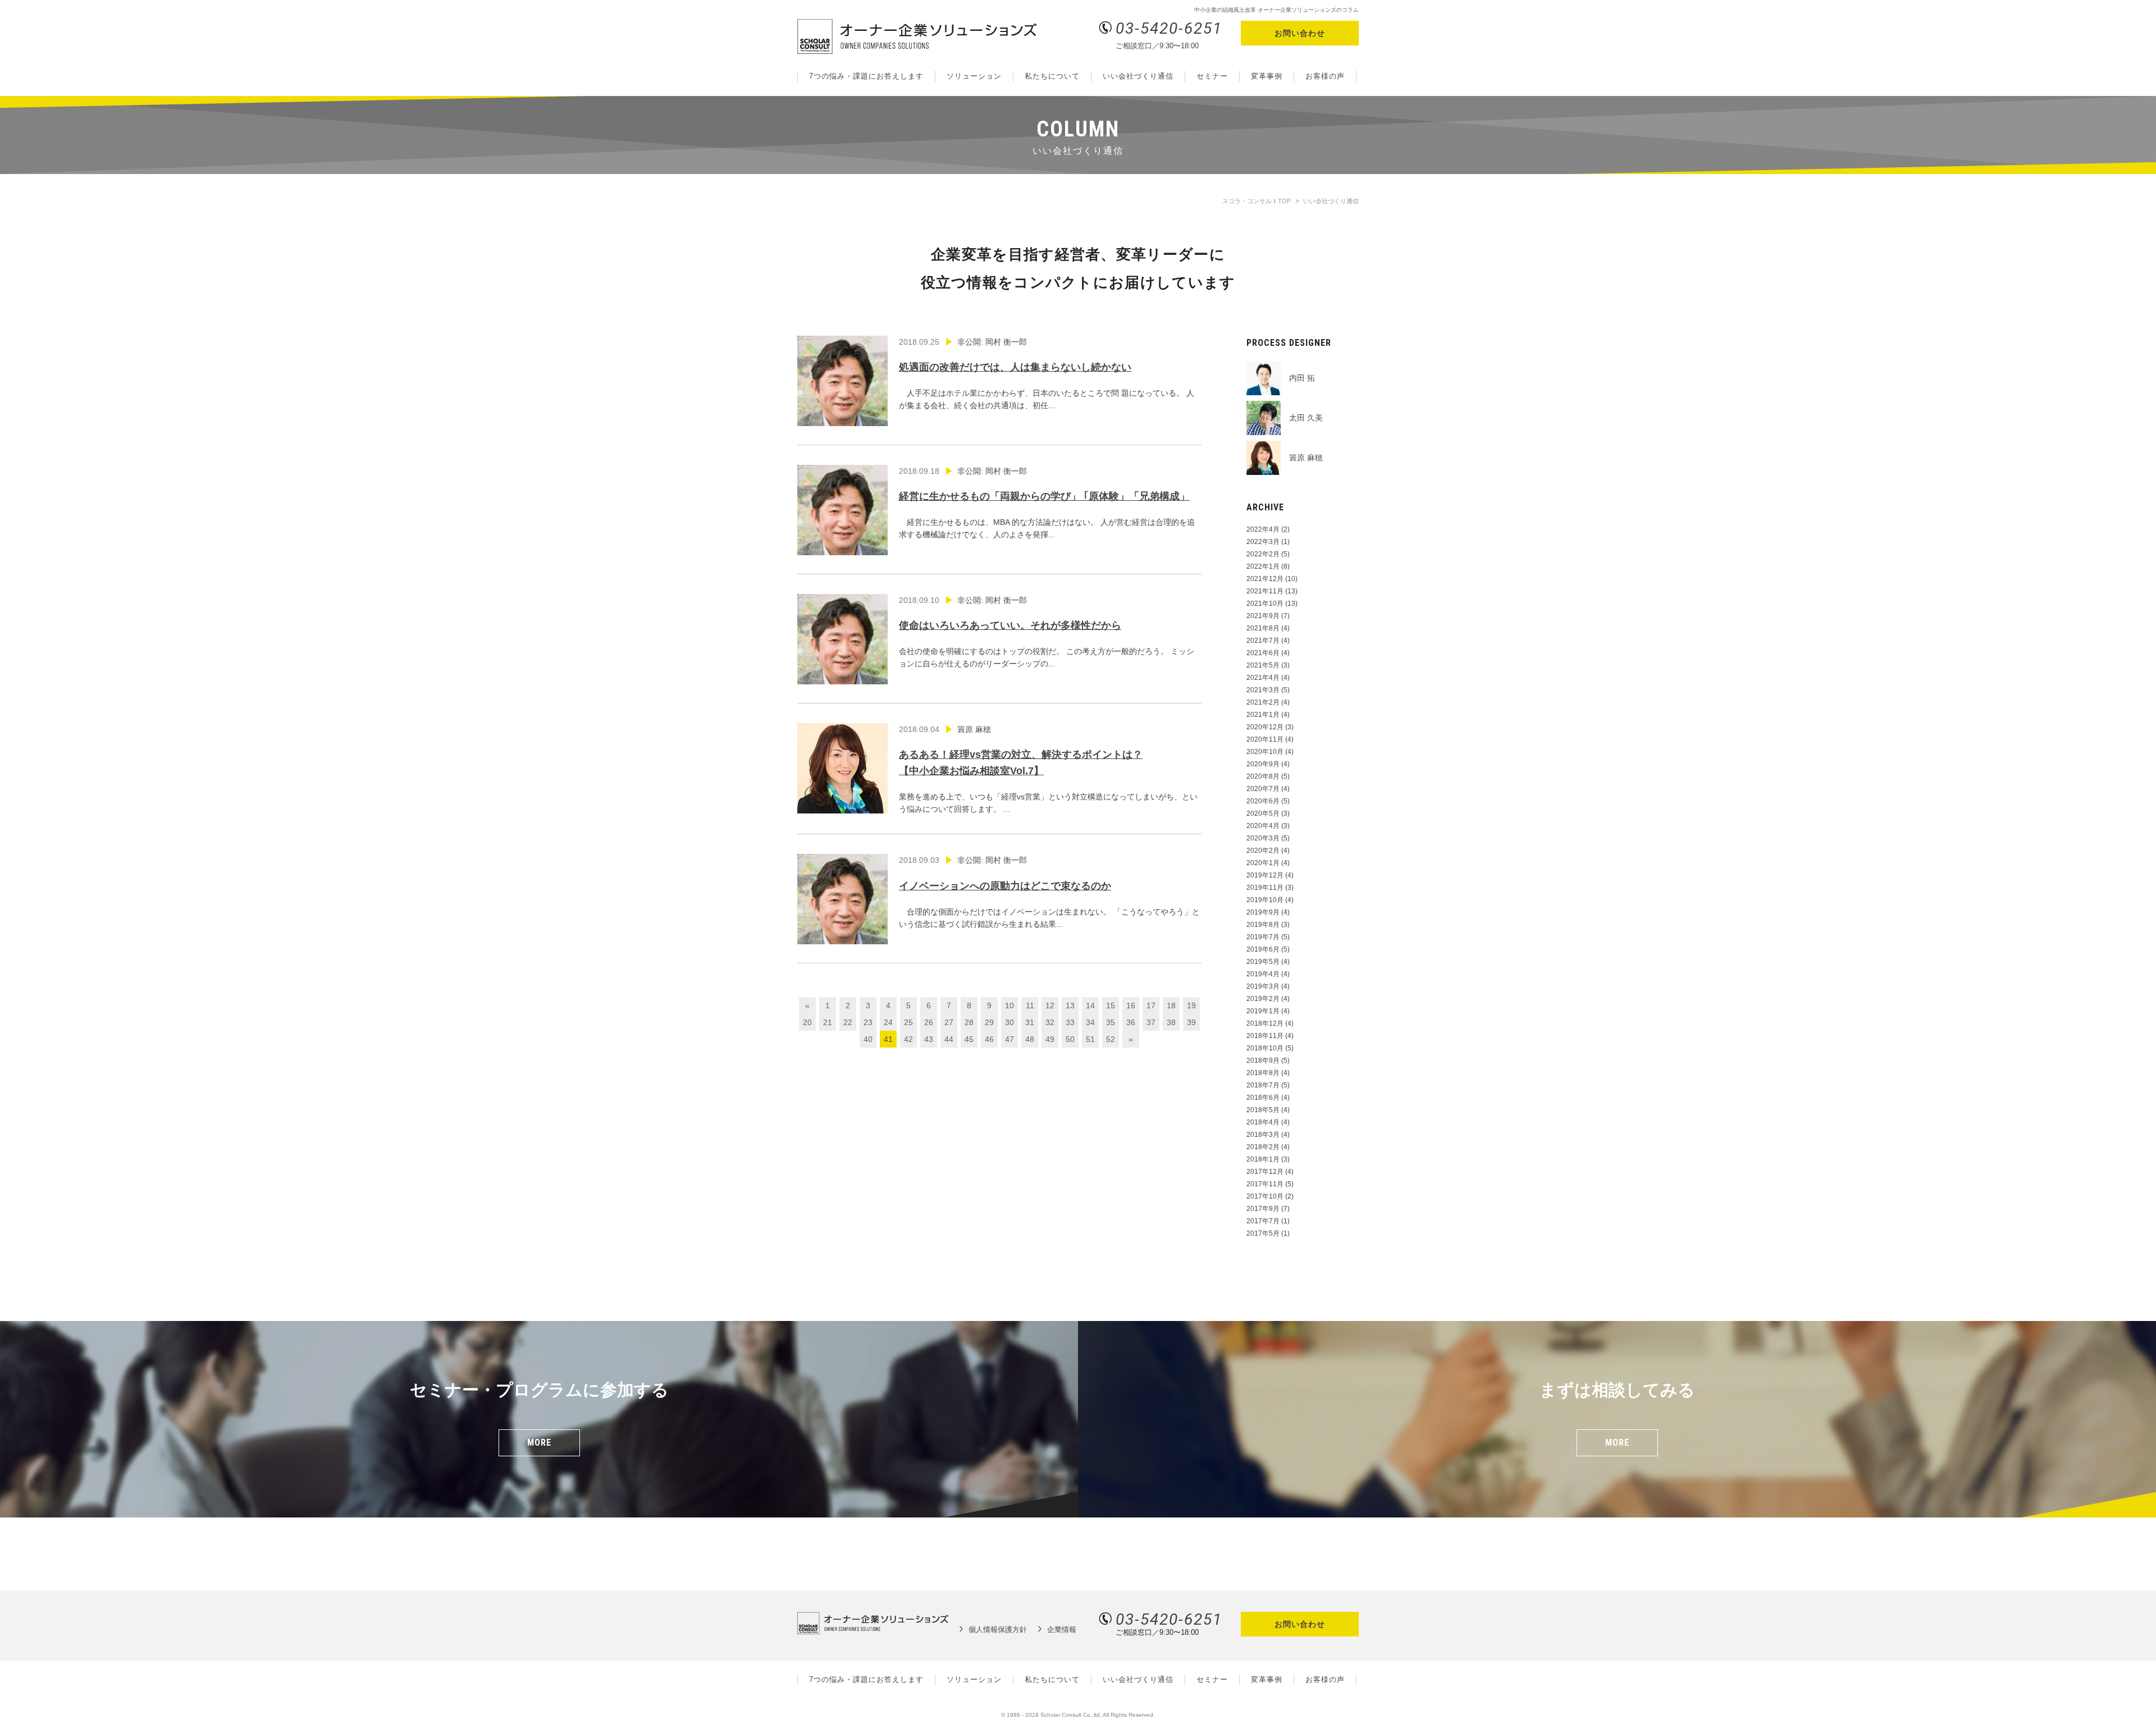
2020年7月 (1263, 789)
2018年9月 (1263, 1060)
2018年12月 (1265, 1023)
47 (1010, 1039)
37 (1151, 1022)
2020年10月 (1265, 752)
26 (929, 1022)
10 (1010, 1005)
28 (969, 1022)
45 (969, 1039)
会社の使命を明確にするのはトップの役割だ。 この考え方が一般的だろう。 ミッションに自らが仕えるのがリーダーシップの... (1047, 632)
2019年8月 (1263, 925)
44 (949, 1039)
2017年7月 (1263, 1221)
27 (949, 1022)
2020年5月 (1263, 813)
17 (1151, 1005)
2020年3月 (1263, 838)
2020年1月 (1263, 863)
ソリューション (974, 76)
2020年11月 (1265, 739)
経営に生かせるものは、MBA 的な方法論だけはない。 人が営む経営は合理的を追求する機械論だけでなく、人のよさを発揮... (1047, 503)
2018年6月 (1263, 1098)
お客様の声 (1325, 76)
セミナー (1212, 76)
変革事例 (1267, 76)
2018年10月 (1265, 1048)
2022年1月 (1263, 566)
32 (1050, 1022)
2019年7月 (1263, 937)
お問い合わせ (1300, 33)
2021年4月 (1263, 678)
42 (908, 1039)
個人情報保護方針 (998, 1629)
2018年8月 (1263, 1073)
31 (1030, 1022)
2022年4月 (1263, 529)
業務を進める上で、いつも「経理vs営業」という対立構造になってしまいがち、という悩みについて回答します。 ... (1048, 769)
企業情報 (1062, 1629)
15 (1111, 1005)
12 (1050, 1005)
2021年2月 (1263, 702)
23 (868, 1022)
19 (1191, 1005)
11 (1030, 1005)
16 (1131, 1005)
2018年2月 (1263, 1147)
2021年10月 (1265, 604)
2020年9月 (1263, 764)
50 (1070, 1039)
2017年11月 (1265, 1184)
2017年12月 (1265, 1172)
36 (1131, 1022)
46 (989, 1039)
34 (1090, 1022)
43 (929, 1039)
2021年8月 (1263, 628)
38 (1171, 1022)
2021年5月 (1263, 665)
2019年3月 (1263, 986)
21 (828, 1022)
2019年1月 (1263, 1011)
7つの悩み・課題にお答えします (866, 76)
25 (908, 1022)
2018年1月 (1263, 1159)
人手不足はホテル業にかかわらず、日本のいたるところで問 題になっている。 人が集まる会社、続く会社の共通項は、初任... (1047, 374)
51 (1090, 1039)
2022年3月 (1263, 542)
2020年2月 (1263, 851)
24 (888, 1022)
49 (1050, 1039)
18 (1171, 1005)
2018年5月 (1263, 1110)
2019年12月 (1265, 875)
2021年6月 (1263, 653)
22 (848, 1022)
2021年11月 (1265, 591)
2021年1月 (1263, 715)
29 (989, 1022)
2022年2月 (1263, 554)
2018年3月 (1263, 1135)
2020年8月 (1263, 776)
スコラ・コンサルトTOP (1257, 201)
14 (1090, 1005)
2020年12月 (1265, 727)
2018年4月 (1263, 1122)
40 (868, 1039)
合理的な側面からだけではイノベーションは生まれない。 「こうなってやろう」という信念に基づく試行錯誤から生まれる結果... (1049, 892)
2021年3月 (1263, 690)
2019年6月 (1263, 949)
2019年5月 (1263, 962)
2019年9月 (1263, 912)
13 (1070, 1005)
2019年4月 (1263, 974)
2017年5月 (1263, 1233)
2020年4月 (1263, 826)
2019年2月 (1263, 999)
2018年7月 (1263, 1085)
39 (1191, 1022)
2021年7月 (1263, 641)
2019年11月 (1265, 888)
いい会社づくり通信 (1138, 76)
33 (1070, 1022)
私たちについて (1052, 76)
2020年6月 (1263, 801)
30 (1010, 1022)
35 (1111, 1022)
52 (1111, 1039)
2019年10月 (1265, 900)
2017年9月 (1263, 1209)
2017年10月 (1265, 1196)
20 (807, 1022)
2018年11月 (1265, 1036)
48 (1030, 1039)
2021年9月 (1263, 616)
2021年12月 (1265, 579)
